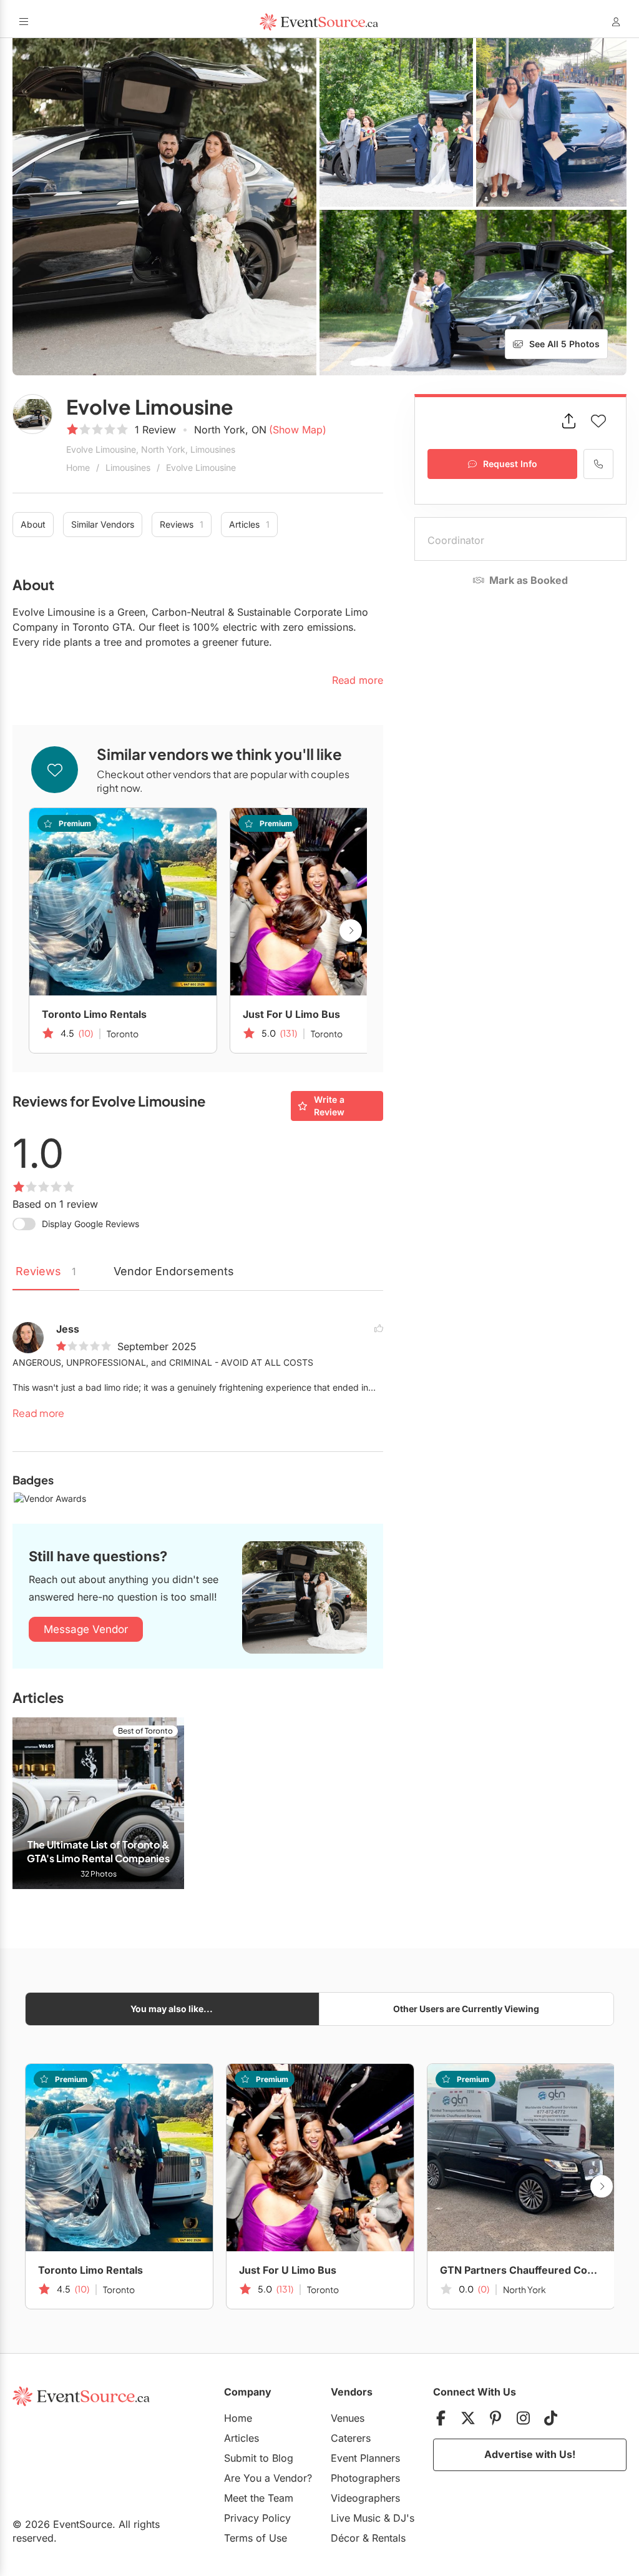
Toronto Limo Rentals (94, 1014)
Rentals (389, 2538)
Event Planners (365, 2458)
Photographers (365, 2478)
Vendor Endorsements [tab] (174, 1271)
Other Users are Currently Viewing (466, 2009)
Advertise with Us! (530, 2454)
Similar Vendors (103, 524)
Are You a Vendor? (268, 2478)
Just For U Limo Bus (291, 1014)
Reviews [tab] (46, 1271)
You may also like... (172, 2009)
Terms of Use (256, 2538)
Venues (348, 2418)
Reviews (182, 524)
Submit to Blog (259, 2458)
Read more (38, 1413)
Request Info (510, 464)
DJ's (404, 2518)
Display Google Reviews (90, 1224)
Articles (249, 524)
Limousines (128, 467)
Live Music (356, 2518)
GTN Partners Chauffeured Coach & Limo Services (521, 2270)
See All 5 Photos (564, 344)
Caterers (351, 2438)
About (33, 524)
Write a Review (329, 1106)
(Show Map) (298, 430)
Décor (345, 2538)
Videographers (365, 2498)
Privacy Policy (257, 2518)
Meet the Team (259, 2498)
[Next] (351, 930)
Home (78, 467)
